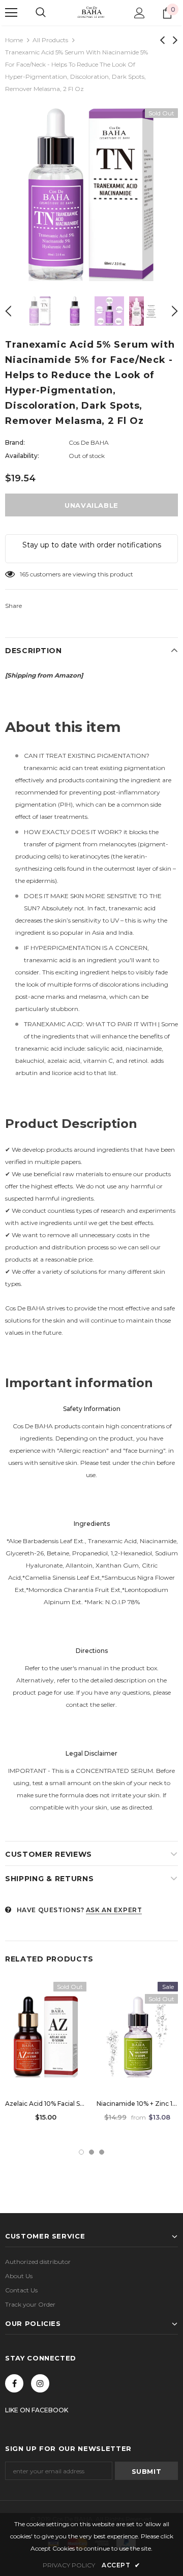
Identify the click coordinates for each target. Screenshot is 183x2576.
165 (24, 574)
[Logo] (91, 12)
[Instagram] (40, 2383)
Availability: (22, 456)
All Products (50, 40)
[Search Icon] (41, 13)
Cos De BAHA (89, 442)
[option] (91, 195)
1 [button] (81, 2152)
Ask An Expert (114, 1910)
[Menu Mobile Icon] (11, 13)
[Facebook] (14, 2383)
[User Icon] (140, 13)
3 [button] (102, 2152)
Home (14, 40)
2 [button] (91, 2152)
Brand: (15, 442)
